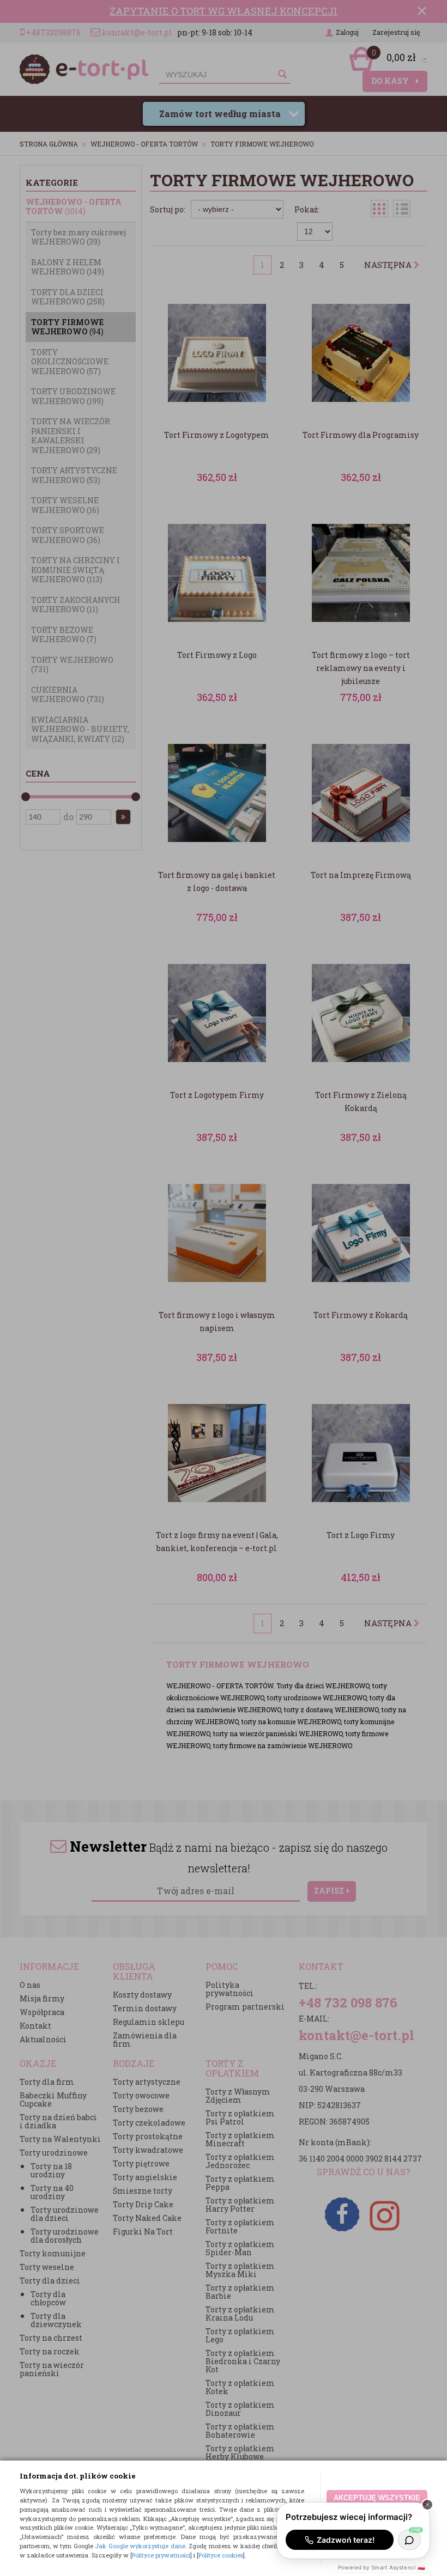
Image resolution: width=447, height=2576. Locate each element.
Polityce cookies (221, 2555)
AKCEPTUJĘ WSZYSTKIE (377, 2498)
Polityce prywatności (161, 2555)
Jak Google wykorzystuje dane (140, 2546)
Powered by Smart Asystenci (382, 2567)
